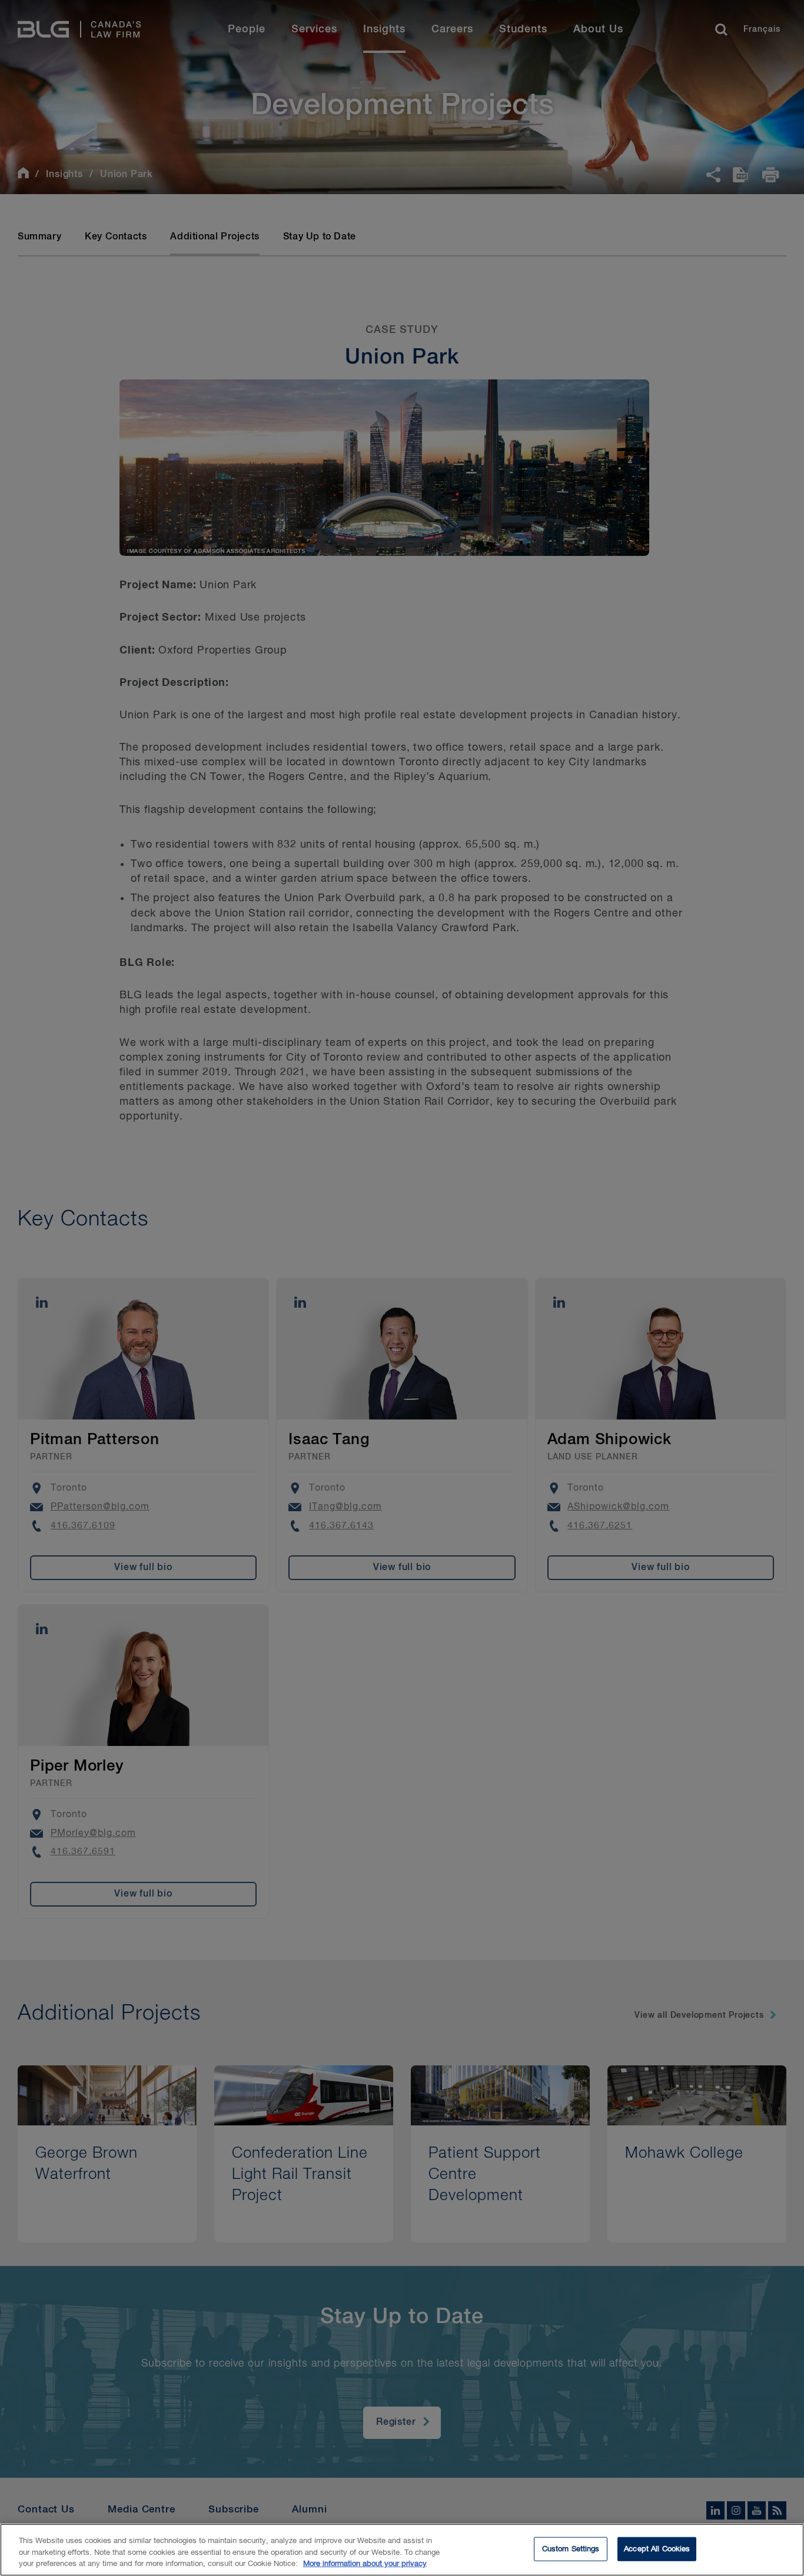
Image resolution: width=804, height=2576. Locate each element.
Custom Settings (571, 2549)
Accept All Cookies (657, 2549)
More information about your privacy (365, 2564)
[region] (402, 2550)
